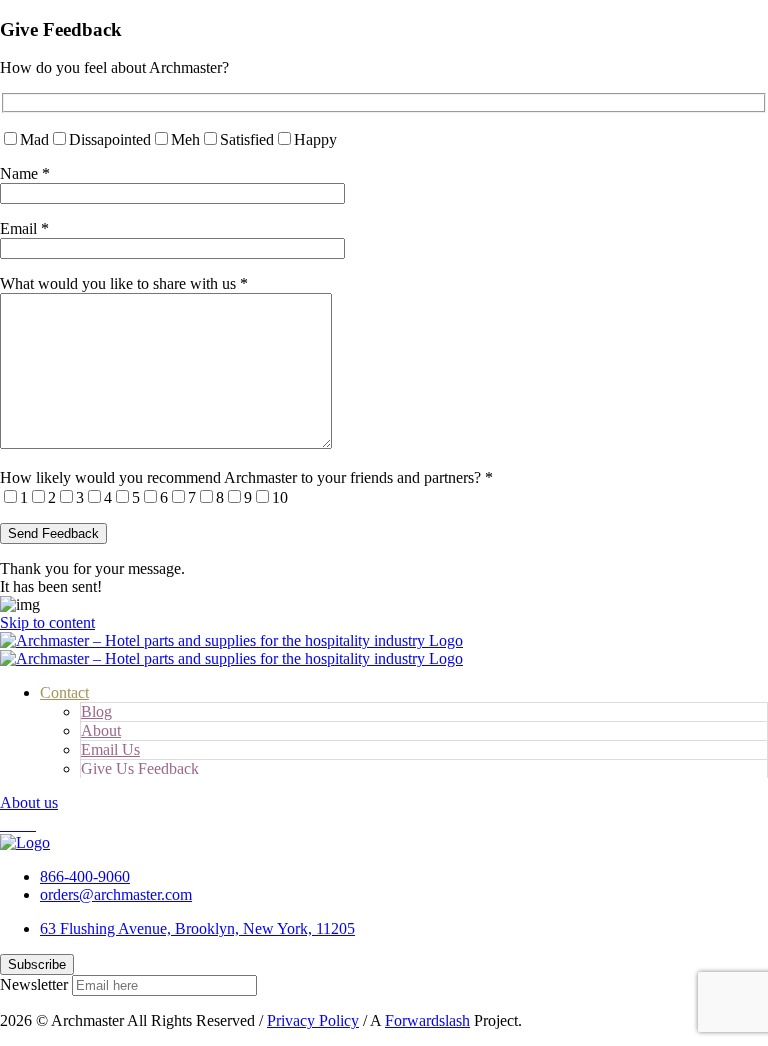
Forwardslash (427, 1020)
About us (29, 802)
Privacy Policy (313, 1020)
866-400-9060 (85, 876)
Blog (96, 711)
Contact (64, 692)
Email (24, 228)
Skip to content (47, 622)
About (101, 730)
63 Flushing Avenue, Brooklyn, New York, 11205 (197, 928)
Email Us (110, 749)
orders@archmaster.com (116, 894)
